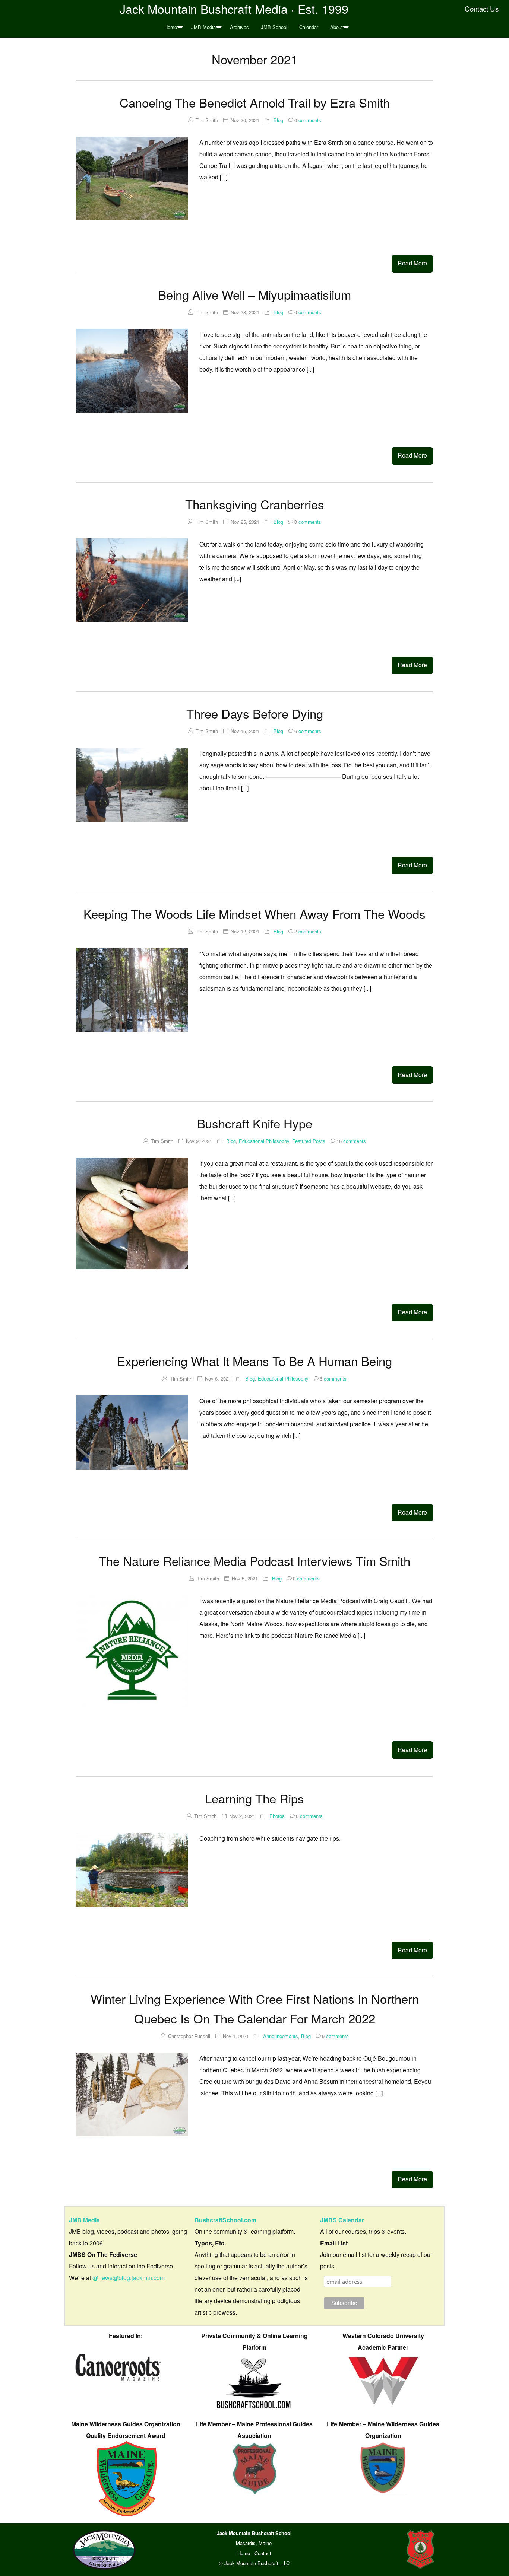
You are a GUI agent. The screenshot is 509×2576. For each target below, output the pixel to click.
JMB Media (203, 27)
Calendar (309, 27)
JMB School (274, 27)
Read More (412, 263)
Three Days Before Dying (255, 713)
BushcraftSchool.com (225, 2220)
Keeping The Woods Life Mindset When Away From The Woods (255, 913)
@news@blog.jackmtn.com (129, 2278)
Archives (239, 27)
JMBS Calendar (342, 2220)
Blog (278, 120)
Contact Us (482, 9)
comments (308, 120)
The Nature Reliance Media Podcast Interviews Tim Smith (255, 1561)
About (336, 27)
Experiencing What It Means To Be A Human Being (255, 1361)
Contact (263, 2553)
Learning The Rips (255, 1798)
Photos (277, 1816)
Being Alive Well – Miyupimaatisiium (255, 294)
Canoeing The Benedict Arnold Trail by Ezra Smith (255, 102)
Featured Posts (309, 1141)
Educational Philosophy (264, 1141)
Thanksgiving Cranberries (255, 504)
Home (171, 27)
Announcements (281, 2036)
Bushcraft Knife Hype (255, 1123)
